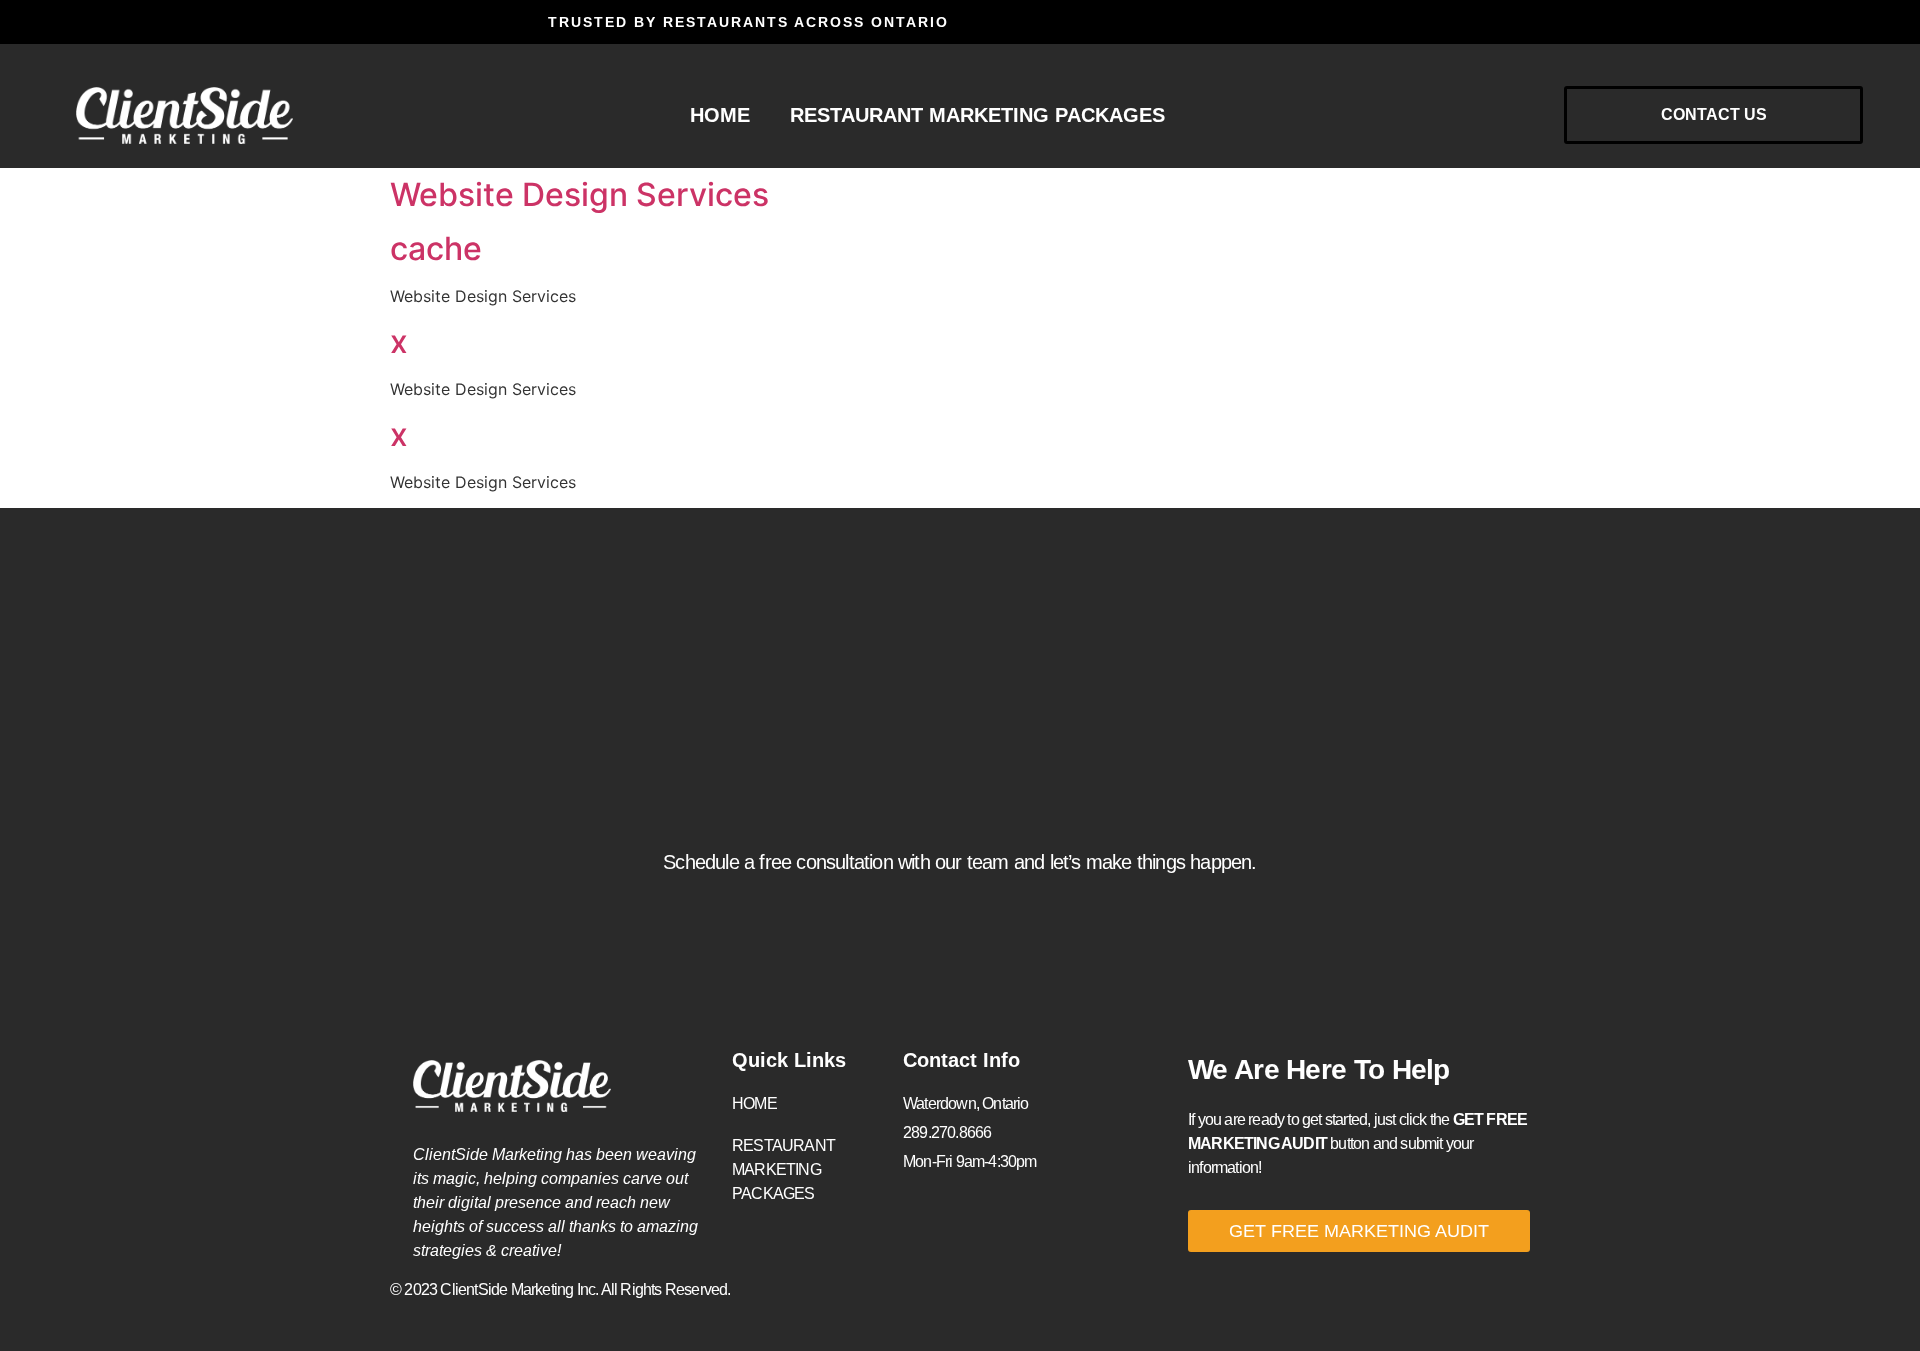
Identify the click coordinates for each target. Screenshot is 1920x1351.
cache (436, 248)
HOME (720, 115)
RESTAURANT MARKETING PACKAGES (977, 115)
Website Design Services (579, 194)
